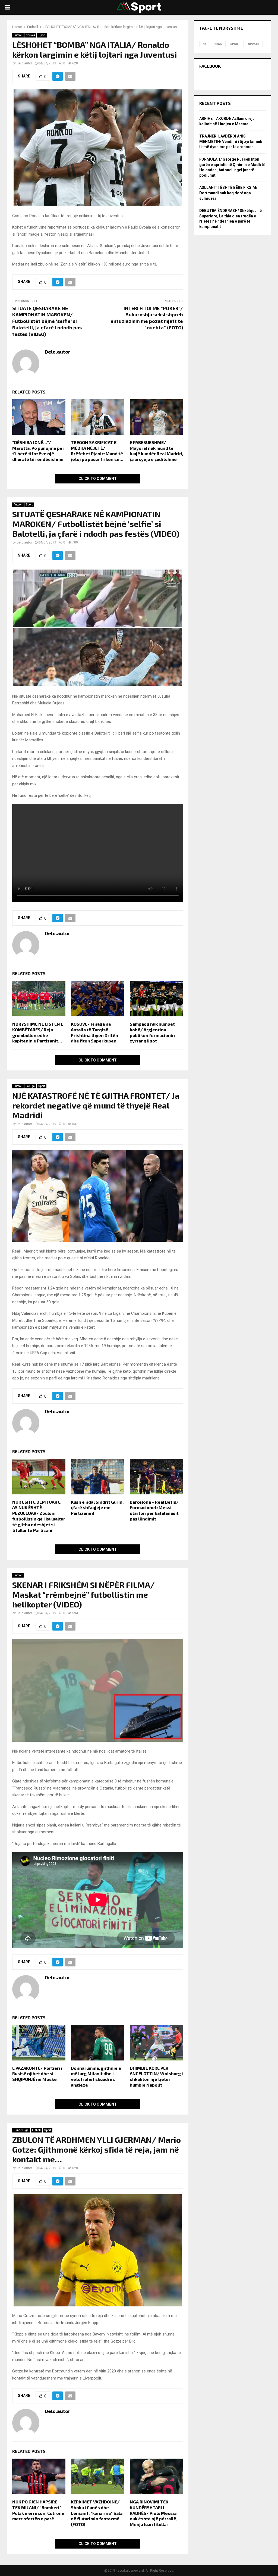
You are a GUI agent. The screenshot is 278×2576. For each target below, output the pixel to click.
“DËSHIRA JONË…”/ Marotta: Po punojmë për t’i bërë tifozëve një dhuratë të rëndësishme (38, 451)
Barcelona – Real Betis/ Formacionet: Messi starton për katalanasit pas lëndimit (154, 1510)
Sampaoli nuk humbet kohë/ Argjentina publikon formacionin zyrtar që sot (152, 1032)
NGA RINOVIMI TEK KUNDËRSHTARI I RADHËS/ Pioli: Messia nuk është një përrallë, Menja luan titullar (154, 2513)
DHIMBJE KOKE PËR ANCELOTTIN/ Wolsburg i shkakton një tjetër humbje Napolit (156, 2076)
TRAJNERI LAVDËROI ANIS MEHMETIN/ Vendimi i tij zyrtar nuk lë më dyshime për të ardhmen (231, 141)
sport (235, 44)
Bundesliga (21, 2130)
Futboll (18, 35)
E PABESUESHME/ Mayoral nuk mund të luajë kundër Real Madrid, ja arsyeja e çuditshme (156, 451)
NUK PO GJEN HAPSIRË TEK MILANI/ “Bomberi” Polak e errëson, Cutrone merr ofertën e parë (38, 2510)
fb (205, 44)
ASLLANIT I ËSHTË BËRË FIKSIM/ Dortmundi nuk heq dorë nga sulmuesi (228, 193)
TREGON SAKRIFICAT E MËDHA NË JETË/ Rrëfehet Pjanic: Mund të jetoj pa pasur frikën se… (97, 451)
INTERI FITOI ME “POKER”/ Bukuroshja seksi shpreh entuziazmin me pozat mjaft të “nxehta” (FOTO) (147, 318)
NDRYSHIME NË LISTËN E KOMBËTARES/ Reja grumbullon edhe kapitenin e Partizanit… (38, 1032)
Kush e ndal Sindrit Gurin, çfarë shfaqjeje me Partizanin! (97, 1508)
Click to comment (98, 479)
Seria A (30, 35)
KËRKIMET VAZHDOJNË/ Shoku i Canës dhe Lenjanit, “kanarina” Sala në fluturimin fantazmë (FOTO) (97, 2513)
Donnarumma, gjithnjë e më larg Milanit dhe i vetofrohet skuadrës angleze (96, 2076)
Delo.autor (24, 63)
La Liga (30, 1086)
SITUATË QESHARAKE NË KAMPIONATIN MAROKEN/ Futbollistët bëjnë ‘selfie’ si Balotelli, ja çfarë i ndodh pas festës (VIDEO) (47, 321)
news (218, 44)
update (254, 44)
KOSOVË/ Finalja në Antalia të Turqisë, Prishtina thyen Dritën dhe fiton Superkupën (94, 1032)
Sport (42, 35)
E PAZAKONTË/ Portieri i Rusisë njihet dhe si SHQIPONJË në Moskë (37, 2074)
